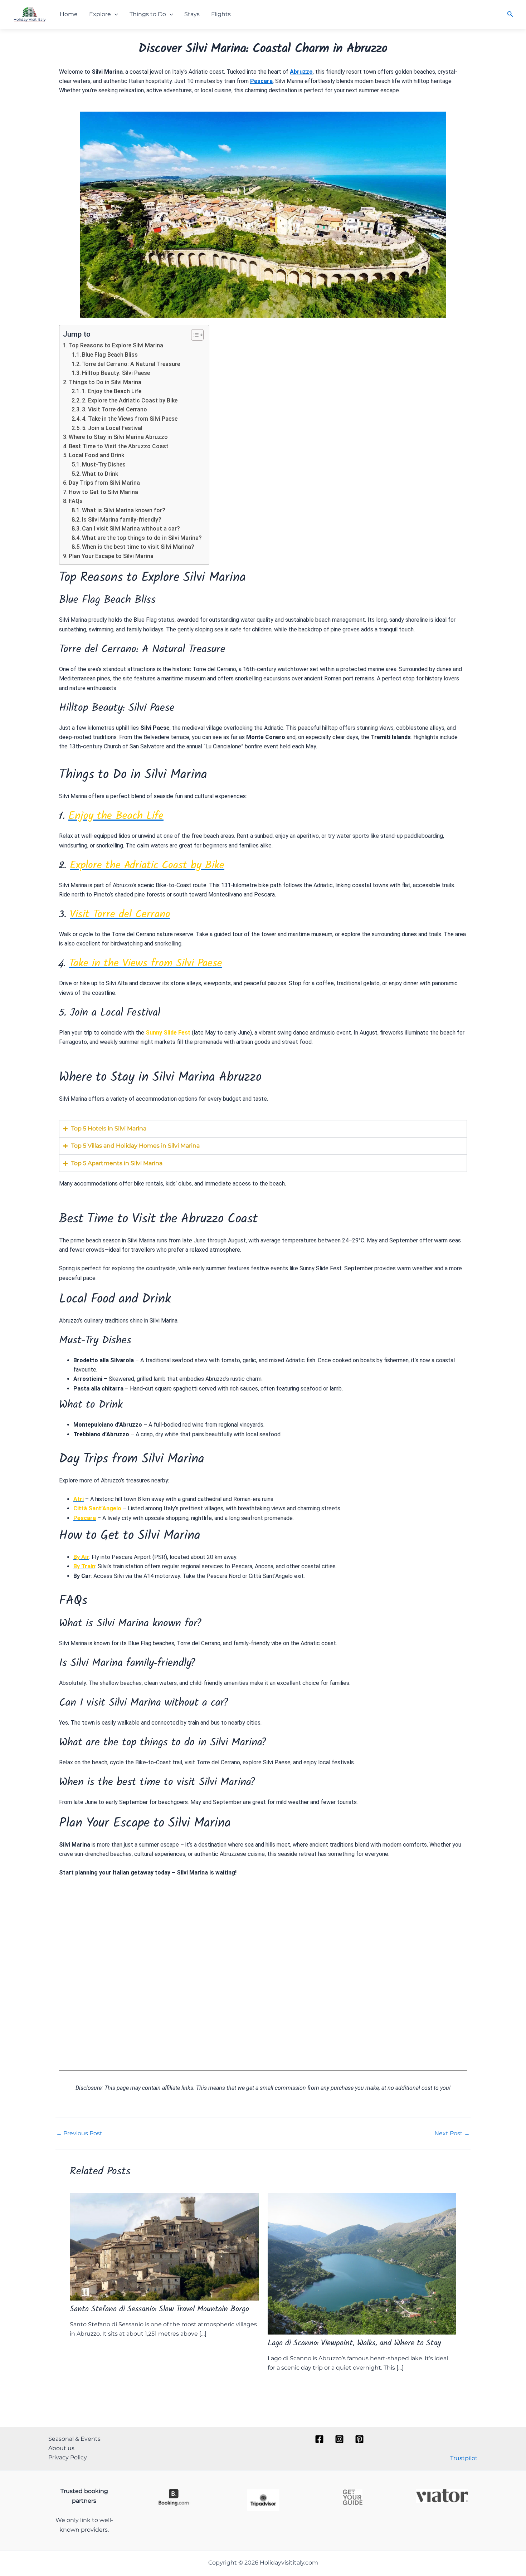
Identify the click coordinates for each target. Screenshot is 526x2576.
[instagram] (341, 2439)
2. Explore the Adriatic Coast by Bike (130, 400)
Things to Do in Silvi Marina (105, 382)
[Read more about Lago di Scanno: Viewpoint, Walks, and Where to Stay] (362, 2263)
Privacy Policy (68, 2457)
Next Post (452, 2133)
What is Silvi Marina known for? (124, 510)
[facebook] (321, 2439)
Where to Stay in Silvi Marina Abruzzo (118, 437)
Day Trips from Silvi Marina (104, 483)
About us (61, 2448)
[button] (115, 14)
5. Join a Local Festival (112, 428)
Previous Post (79, 2133)
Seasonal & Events (74, 2439)
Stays (192, 14)
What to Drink (100, 474)
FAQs (76, 501)
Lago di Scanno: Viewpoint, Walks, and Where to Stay (354, 2344)
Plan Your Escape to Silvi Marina (111, 556)
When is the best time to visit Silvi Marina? (138, 547)
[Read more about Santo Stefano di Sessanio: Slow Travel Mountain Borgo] (164, 2246)
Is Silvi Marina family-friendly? (122, 520)
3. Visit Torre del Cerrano (115, 409)
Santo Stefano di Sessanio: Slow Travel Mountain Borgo (159, 2310)
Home (69, 14)
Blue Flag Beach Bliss (110, 355)
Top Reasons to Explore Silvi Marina (116, 345)
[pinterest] (361, 2439)
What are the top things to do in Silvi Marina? (142, 538)
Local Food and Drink (96, 455)
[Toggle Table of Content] (194, 335)
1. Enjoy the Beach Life (112, 391)
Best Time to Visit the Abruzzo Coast (119, 446)
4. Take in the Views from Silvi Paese (130, 419)
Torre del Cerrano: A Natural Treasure (131, 364)
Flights (221, 14)
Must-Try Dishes (104, 465)
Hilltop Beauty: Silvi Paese (116, 373)
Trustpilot (464, 2458)
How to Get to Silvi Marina (103, 492)
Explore (100, 14)
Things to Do (148, 14)
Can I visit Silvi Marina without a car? (131, 529)
